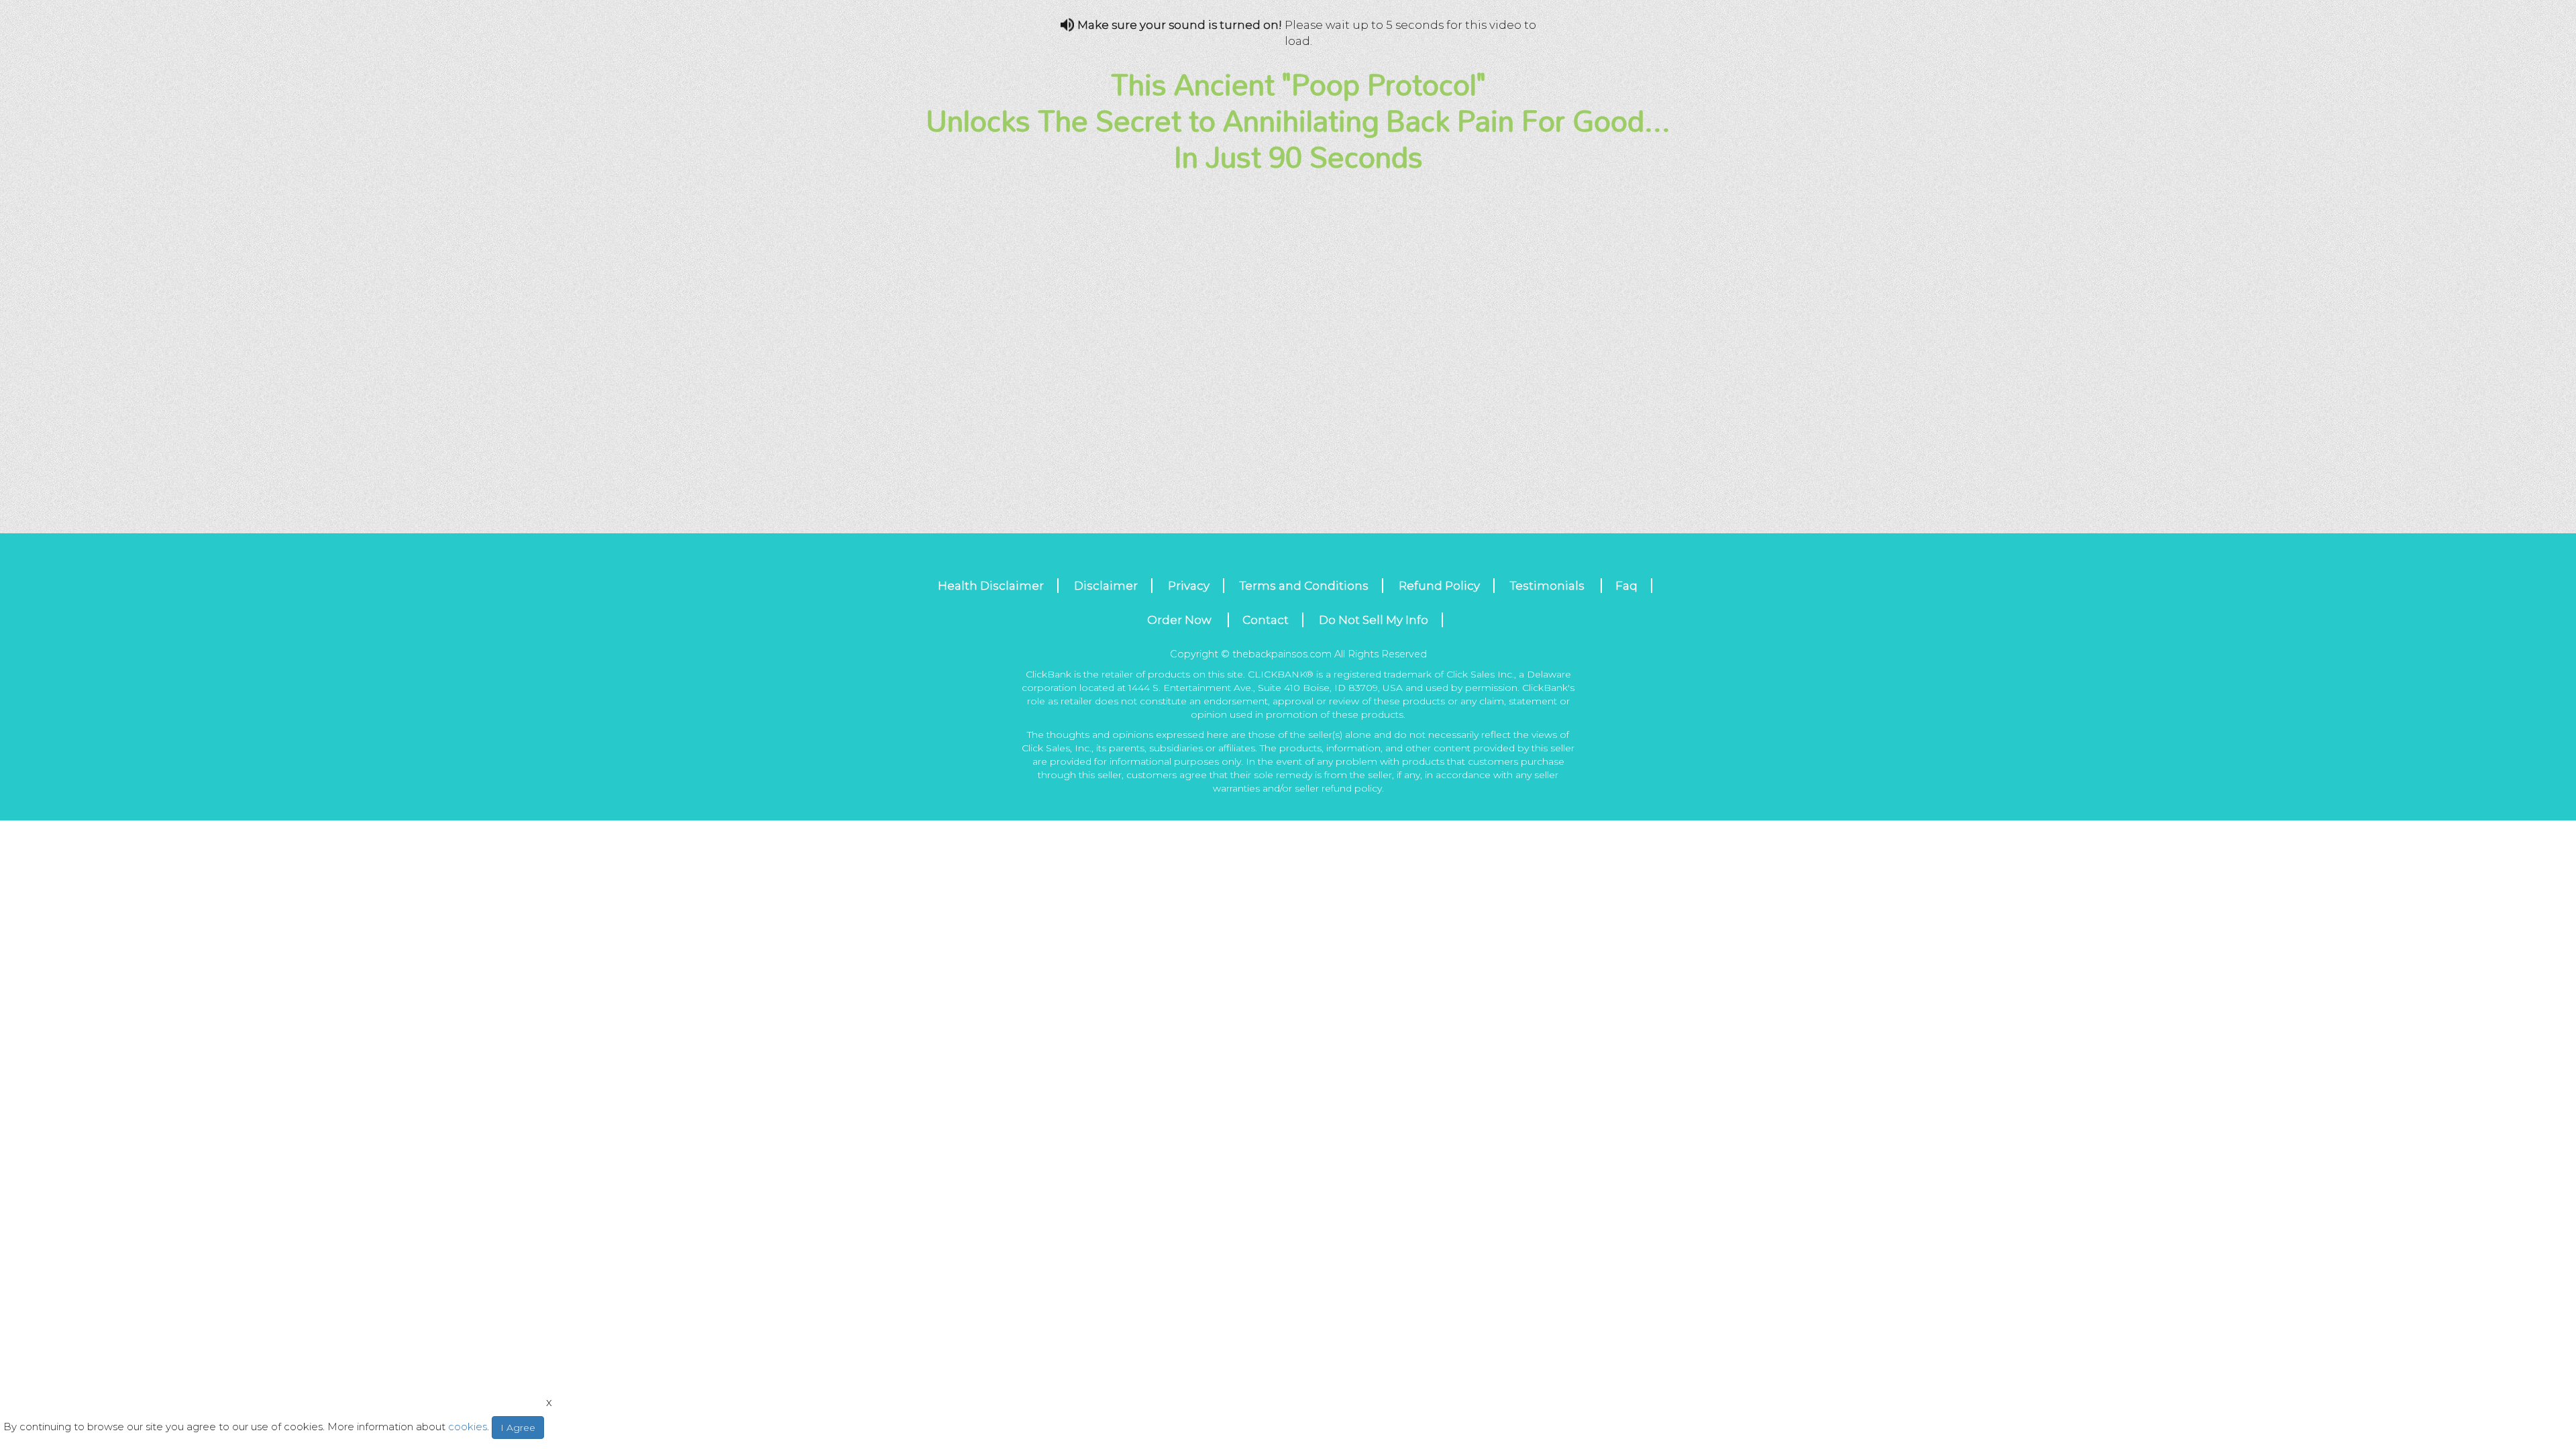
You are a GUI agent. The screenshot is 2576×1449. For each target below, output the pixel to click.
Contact (1266, 620)
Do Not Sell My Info (1374, 620)
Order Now (1181, 620)
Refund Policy (1439, 586)
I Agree (518, 1428)
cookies (468, 1427)
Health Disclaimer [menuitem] (991, 586)
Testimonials (1549, 586)
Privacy (1189, 586)
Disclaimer (1106, 586)
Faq (1626, 586)
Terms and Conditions (1304, 586)
